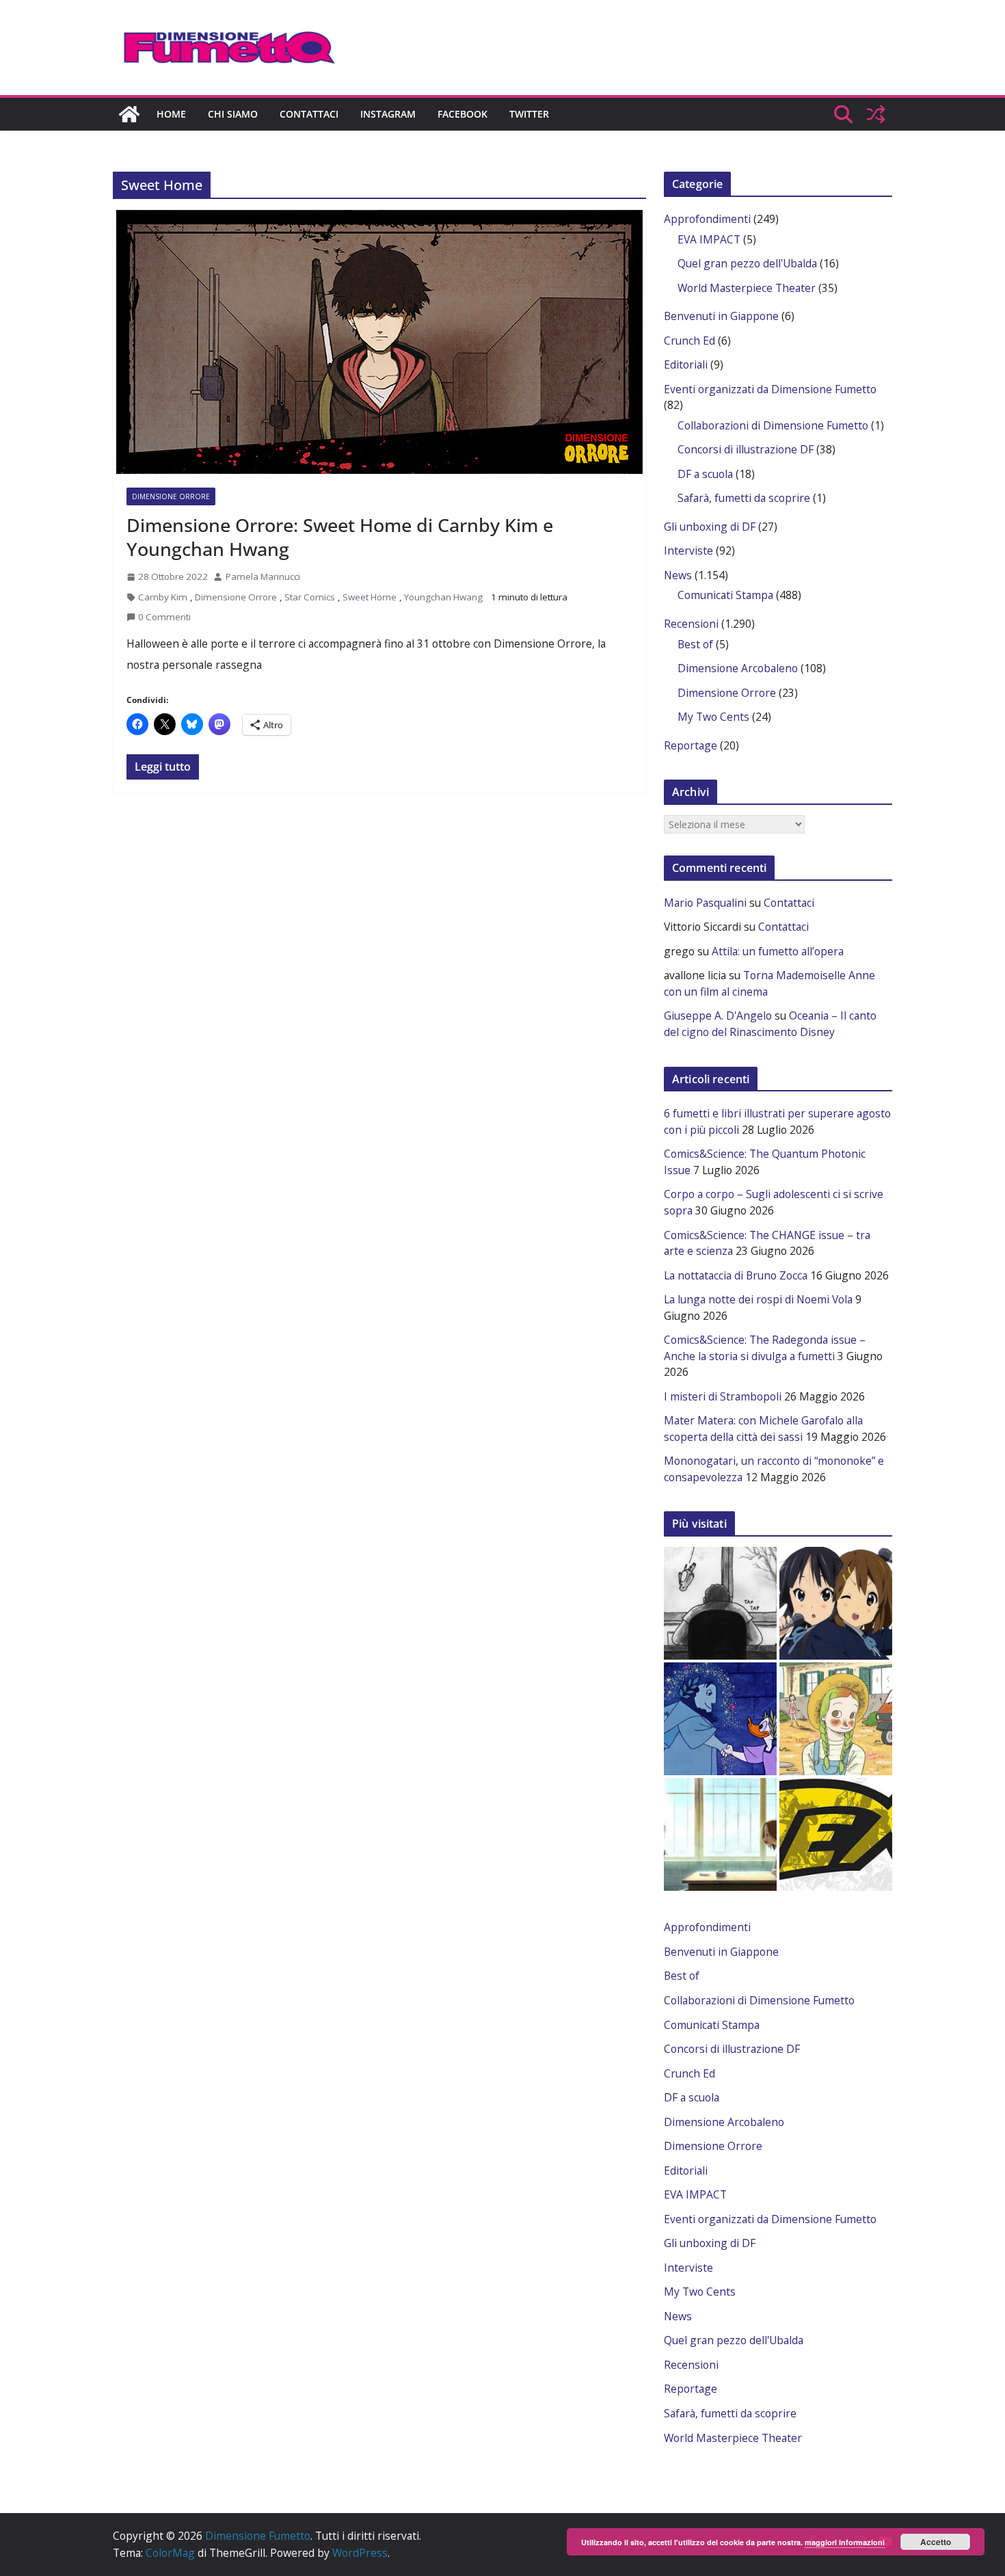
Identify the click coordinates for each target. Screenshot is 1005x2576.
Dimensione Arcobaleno (738, 668)
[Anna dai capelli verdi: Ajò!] (836, 1719)
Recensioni (691, 624)
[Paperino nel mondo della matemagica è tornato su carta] (720, 1719)
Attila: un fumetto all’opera (778, 951)
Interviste (688, 550)
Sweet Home (370, 597)
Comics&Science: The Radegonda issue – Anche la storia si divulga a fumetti (765, 1348)
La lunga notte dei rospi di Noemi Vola (758, 1299)
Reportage (691, 745)
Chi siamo (233, 114)
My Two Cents (713, 717)
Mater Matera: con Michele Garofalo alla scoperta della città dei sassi (763, 1429)
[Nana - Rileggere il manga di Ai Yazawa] (720, 1834)
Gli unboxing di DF (710, 527)
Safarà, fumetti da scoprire (744, 498)
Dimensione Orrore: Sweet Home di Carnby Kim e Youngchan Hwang (340, 537)
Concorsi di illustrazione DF (746, 449)
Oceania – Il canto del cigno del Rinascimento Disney (770, 1024)
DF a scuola (705, 474)
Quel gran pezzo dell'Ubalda (747, 263)
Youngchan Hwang (443, 597)
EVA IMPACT (709, 239)
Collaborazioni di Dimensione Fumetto (773, 425)
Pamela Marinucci (263, 576)
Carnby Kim (163, 597)
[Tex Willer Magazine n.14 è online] (836, 1834)
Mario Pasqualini (705, 903)
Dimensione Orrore (171, 496)
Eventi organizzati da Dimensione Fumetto (770, 389)
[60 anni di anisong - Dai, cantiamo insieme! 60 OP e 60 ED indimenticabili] (836, 1603)
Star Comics (310, 597)
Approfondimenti (707, 219)
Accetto (936, 2542)
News (678, 575)
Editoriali (686, 364)
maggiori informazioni (845, 2542)
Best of (695, 644)
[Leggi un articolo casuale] (876, 114)
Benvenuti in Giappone (721, 316)
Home (171, 114)
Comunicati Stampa (725, 595)
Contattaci (309, 114)
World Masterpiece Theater (747, 288)
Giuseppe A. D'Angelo (718, 1015)
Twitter (529, 114)
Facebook (463, 114)
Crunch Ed (689, 341)
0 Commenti (164, 617)
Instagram (388, 114)
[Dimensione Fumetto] (129, 114)
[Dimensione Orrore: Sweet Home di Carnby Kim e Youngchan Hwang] (379, 342)
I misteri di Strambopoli (723, 1396)
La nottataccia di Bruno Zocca (736, 1275)
